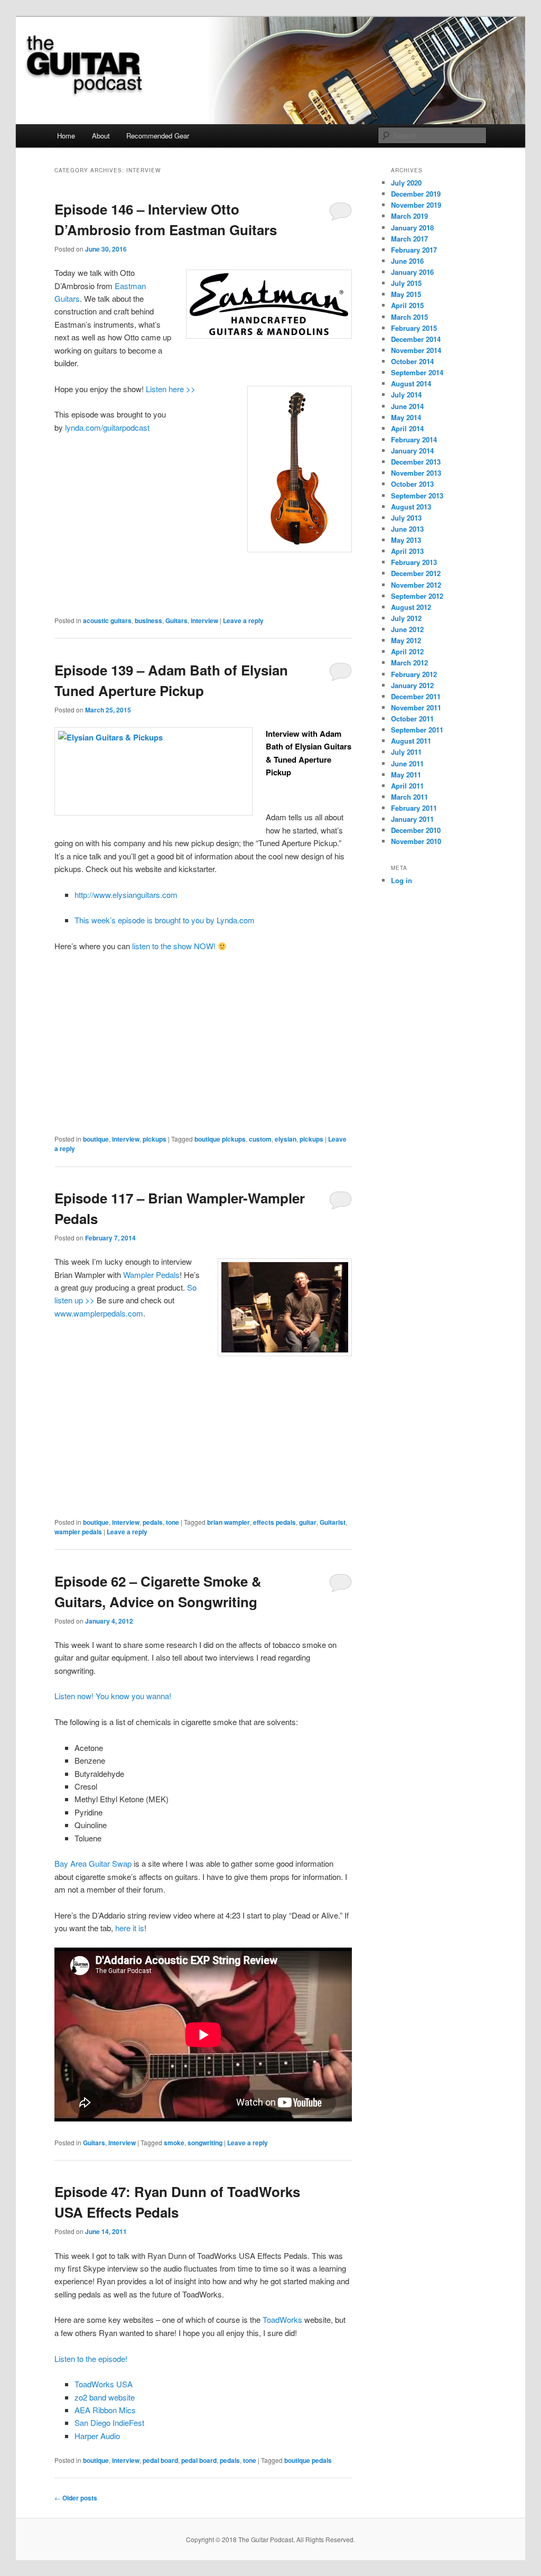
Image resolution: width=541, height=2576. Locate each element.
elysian (286, 1139)
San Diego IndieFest (109, 2422)
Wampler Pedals (151, 1275)
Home (66, 136)
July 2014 (406, 395)
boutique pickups (220, 1139)
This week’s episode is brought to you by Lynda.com (165, 920)
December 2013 (416, 462)
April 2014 (407, 428)
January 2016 (412, 272)
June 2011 (407, 763)
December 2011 (416, 696)
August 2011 (411, 741)
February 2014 (414, 439)
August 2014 (411, 383)
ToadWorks (282, 2319)
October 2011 (412, 719)
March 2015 (409, 317)
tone (172, 1522)
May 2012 (406, 640)
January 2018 (412, 228)
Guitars (176, 620)
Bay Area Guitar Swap (93, 1863)
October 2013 (412, 484)
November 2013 (416, 473)
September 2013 (417, 495)
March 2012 (409, 662)
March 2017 (409, 239)
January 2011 (412, 819)
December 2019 (416, 194)
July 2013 (406, 518)
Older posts (76, 2498)
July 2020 (406, 183)
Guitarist (333, 1522)
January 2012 (412, 685)
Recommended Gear (158, 136)
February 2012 (414, 674)
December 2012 (416, 573)
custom (260, 1139)
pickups (155, 1139)
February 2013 (414, 562)
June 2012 (407, 629)
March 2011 (409, 797)
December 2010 (416, 830)
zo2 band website (105, 2397)
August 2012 (411, 607)
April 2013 (407, 551)
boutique (96, 1139)
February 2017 (414, 250)
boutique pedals (308, 2460)
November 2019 (416, 205)
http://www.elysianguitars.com (126, 895)
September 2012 (417, 596)
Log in (402, 880)
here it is (130, 1928)
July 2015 (406, 283)
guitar (308, 1522)
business (148, 620)
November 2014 (416, 350)
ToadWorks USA (104, 2384)
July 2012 (406, 618)
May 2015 (406, 294)
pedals (153, 1522)
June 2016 (407, 261)
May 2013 (406, 540)
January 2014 (412, 451)
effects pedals (274, 1522)
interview (204, 620)
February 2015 (414, 328)
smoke (174, 2143)
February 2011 (414, 808)
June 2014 (407, 406)
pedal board (160, 2460)
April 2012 (407, 651)
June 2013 (407, 529)
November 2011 (416, 707)
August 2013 (411, 507)
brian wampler (228, 1522)
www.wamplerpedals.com (99, 1313)
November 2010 (416, 841)
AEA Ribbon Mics (105, 2410)
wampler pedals (78, 1532)
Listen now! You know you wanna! (113, 1696)
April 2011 (407, 786)
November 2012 (416, 585)
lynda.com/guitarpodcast (107, 427)
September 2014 (417, 372)
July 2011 (406, 752)
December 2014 (416, 339)
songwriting (205, 2143)
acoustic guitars (107, 620)
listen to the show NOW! (175, 946)
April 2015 (407, 305)
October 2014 (412, 361)
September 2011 (417, 730)
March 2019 (409, 216)
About (101, 136)
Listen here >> (171, 389)
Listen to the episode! (91, 2359)
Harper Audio (97, 2436)
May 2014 (406, 417)
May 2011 (406, 775)
